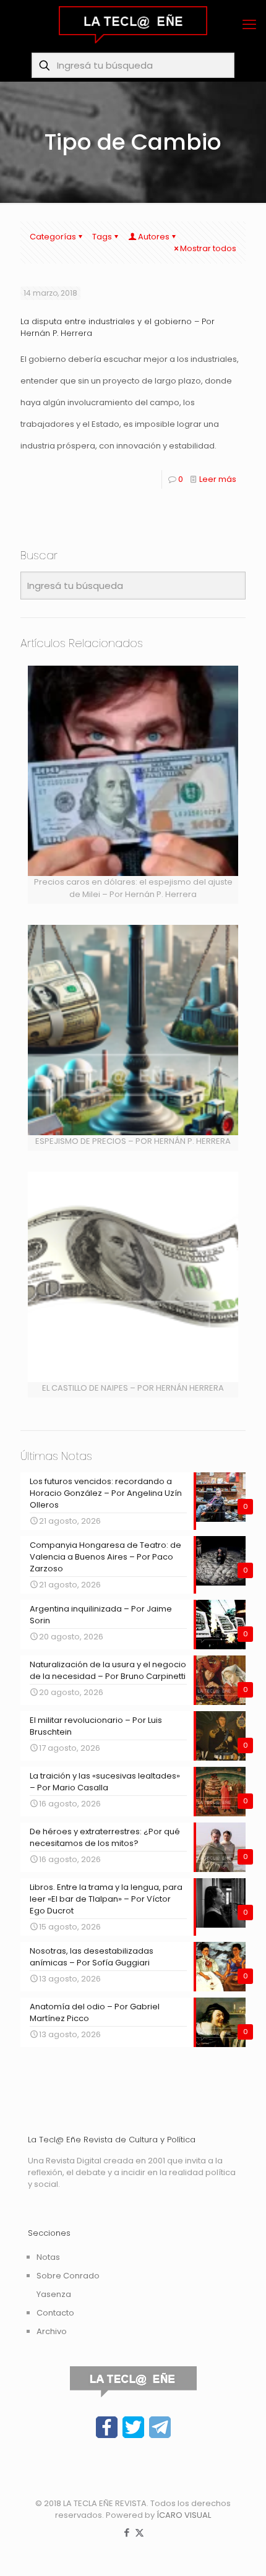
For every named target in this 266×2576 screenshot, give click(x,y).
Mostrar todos (208, 248)
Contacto (55, 2313)
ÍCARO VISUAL (184, 2515)
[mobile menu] (249, 25)
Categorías (53, 237)
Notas (48, 2257)
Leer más (218, 479)
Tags (102, 237)
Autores (154, 237)
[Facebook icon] (127, 2532)
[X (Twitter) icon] (139, 2532)
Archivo (52, 2331)
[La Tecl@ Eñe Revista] (133, 25)
